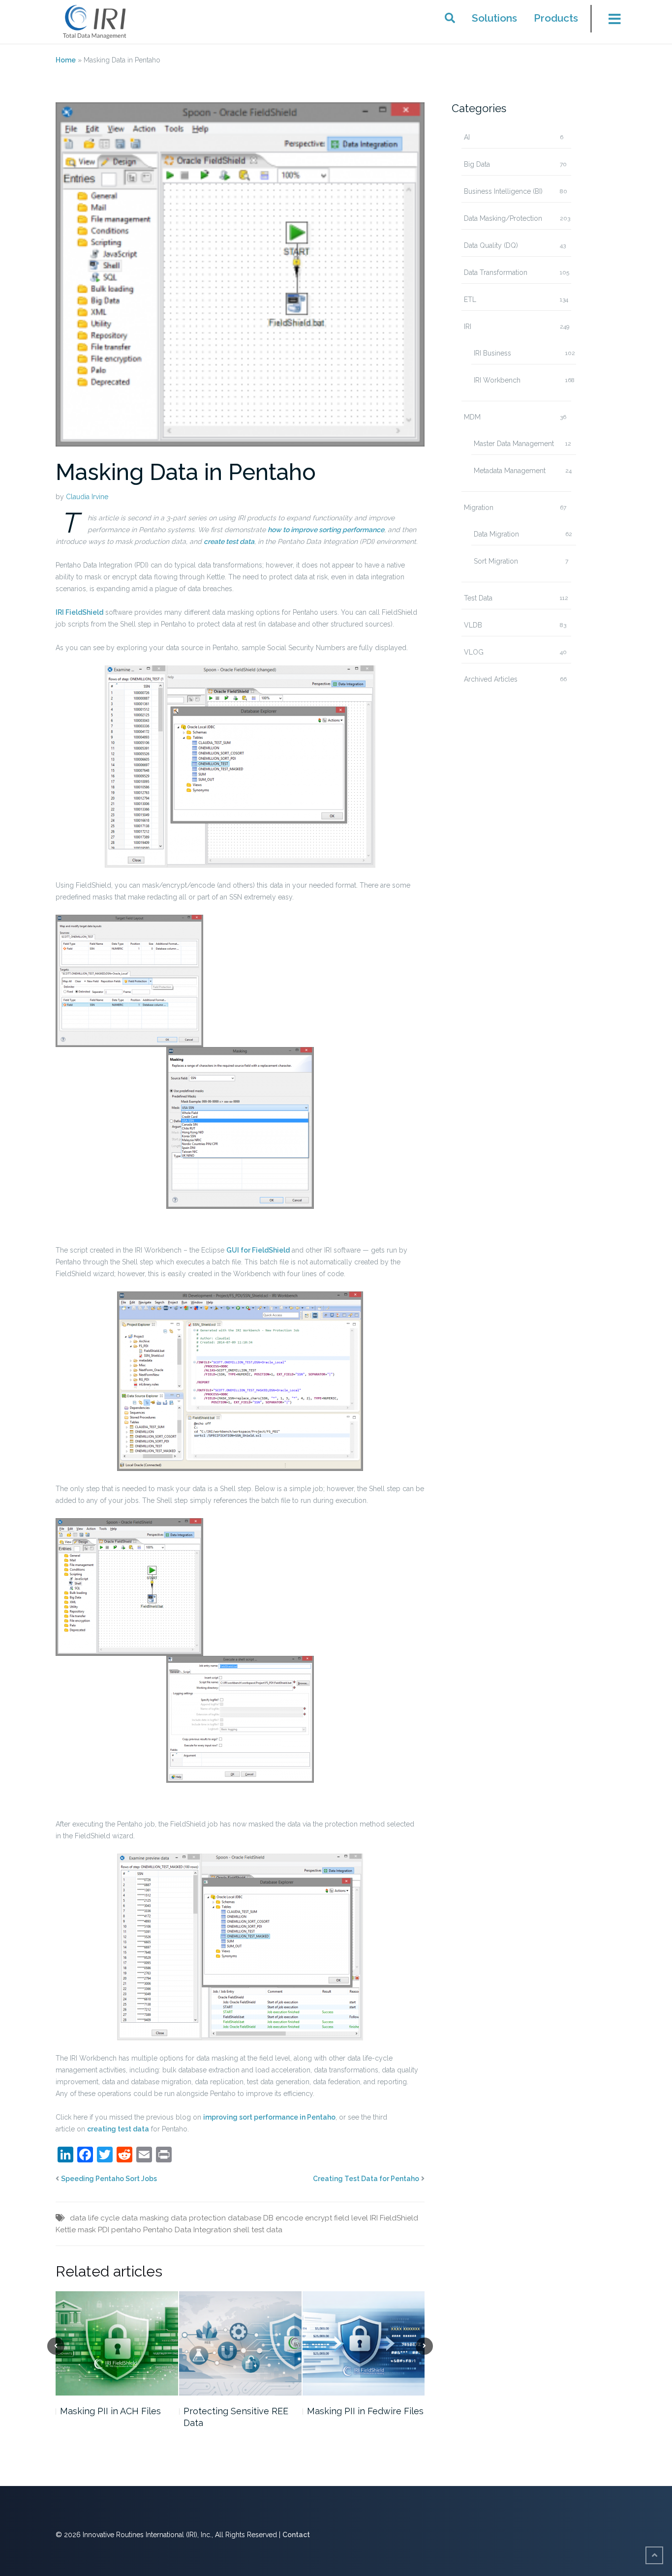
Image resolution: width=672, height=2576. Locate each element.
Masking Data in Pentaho (186, 472)
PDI (104, 2230)
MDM (472, 417)
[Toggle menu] (609, 22)
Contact (296, 2535)
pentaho (126, 2230)
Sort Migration (496, 561)
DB (268, 2218)
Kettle (66, 2230)
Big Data (477, 164)
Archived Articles (491, 679)
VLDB (473, 625)
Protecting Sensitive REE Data (236, 2416)
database (244, 2218)
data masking (145, 2218)
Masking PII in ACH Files (110, 2411)
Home (66, 60)
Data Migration (496, 534)
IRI (468, 327)
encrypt (319, 2218)
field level (351, 2218)
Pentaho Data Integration (187, 2230)
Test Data (478, 598)
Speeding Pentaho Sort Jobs (109, 2179)
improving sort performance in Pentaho (269, 2117)
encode (289, 2218)
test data (267, 2230)
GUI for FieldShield (258, 1250)
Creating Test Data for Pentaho (366, 2179)
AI (467, 137)
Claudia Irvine (87, 497)
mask (87, 2230)
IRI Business (492, 353)
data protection (198, 2218)
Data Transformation (496, 272)
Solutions (494, 18)
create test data (229, 541)
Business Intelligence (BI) (503, 191)
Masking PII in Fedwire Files (365, 2411)
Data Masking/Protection (503, 218)
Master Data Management (514, 444)
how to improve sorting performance (326, 530)
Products (556, 18)
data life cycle (95, 2218)
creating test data (118, 2129)
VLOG (474, 652)
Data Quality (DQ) (491, 245)
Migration (479, 508)
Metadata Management (510, 471)
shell (241, 2230)
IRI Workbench (497, 380)
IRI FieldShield (79, 612)
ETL (470, 300)
